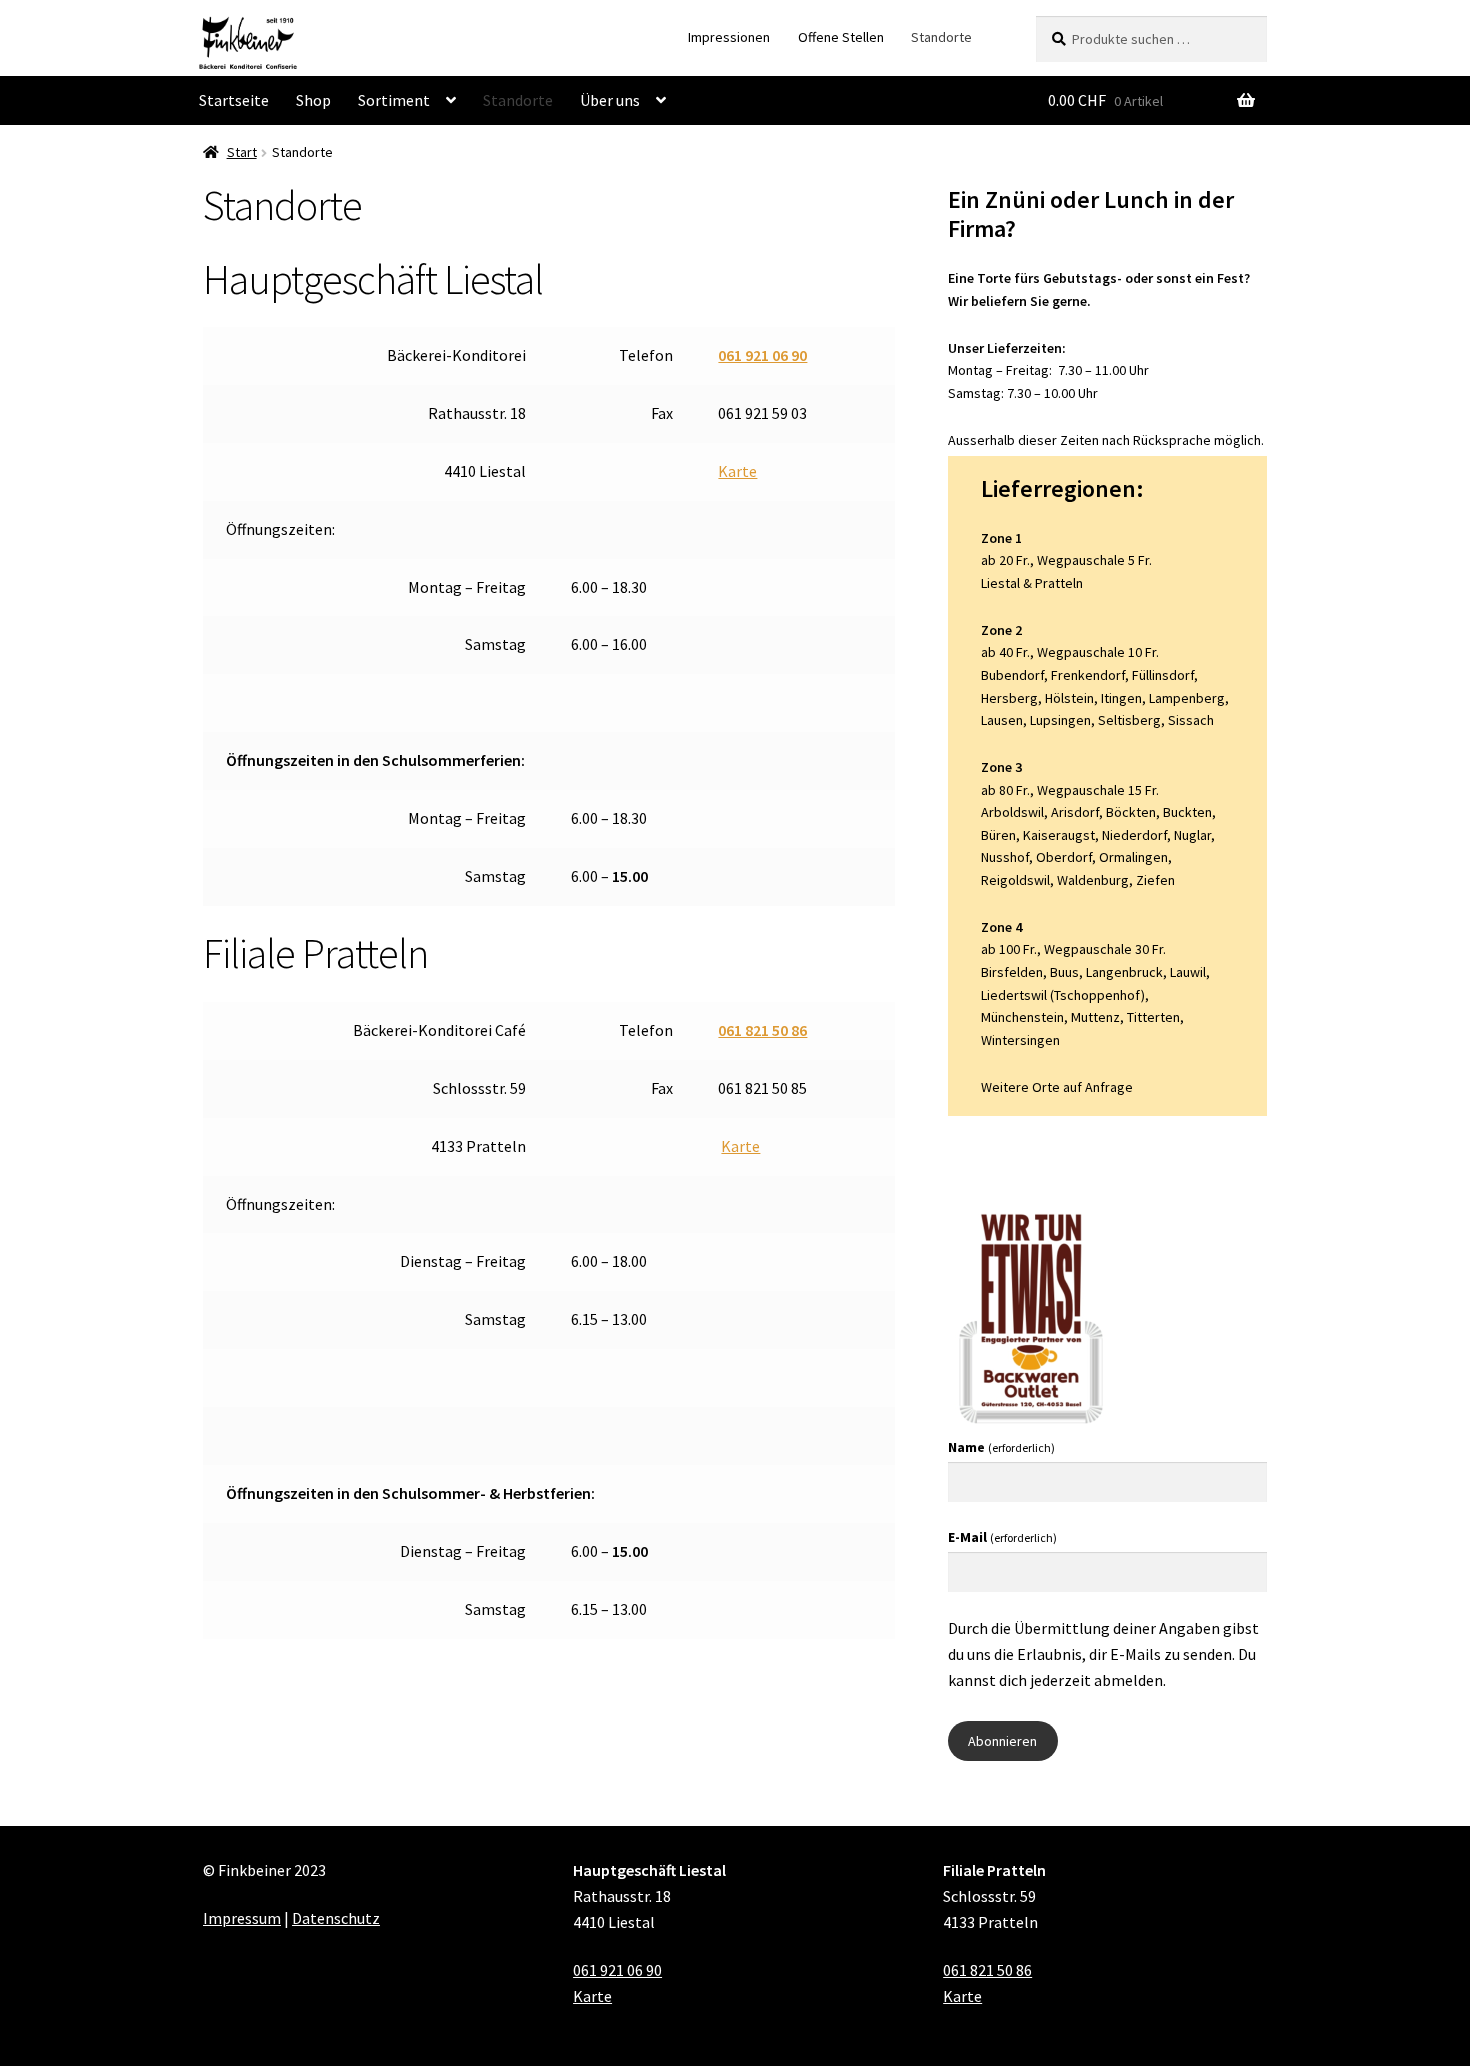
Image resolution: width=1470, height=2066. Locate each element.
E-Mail (1002, 1537)
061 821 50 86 (762, 1030)
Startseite (234, 100)
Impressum (242, 1918)
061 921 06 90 (762, 355)
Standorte (941, 37)
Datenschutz (336, 1918)
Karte (737, 471)
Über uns (610, 100)
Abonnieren (1002, 1741)
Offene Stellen (841, 37)
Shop (313, 100)
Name (1001, 1447)
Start (242, 152)
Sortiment (394, 100)
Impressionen (729, 37)
